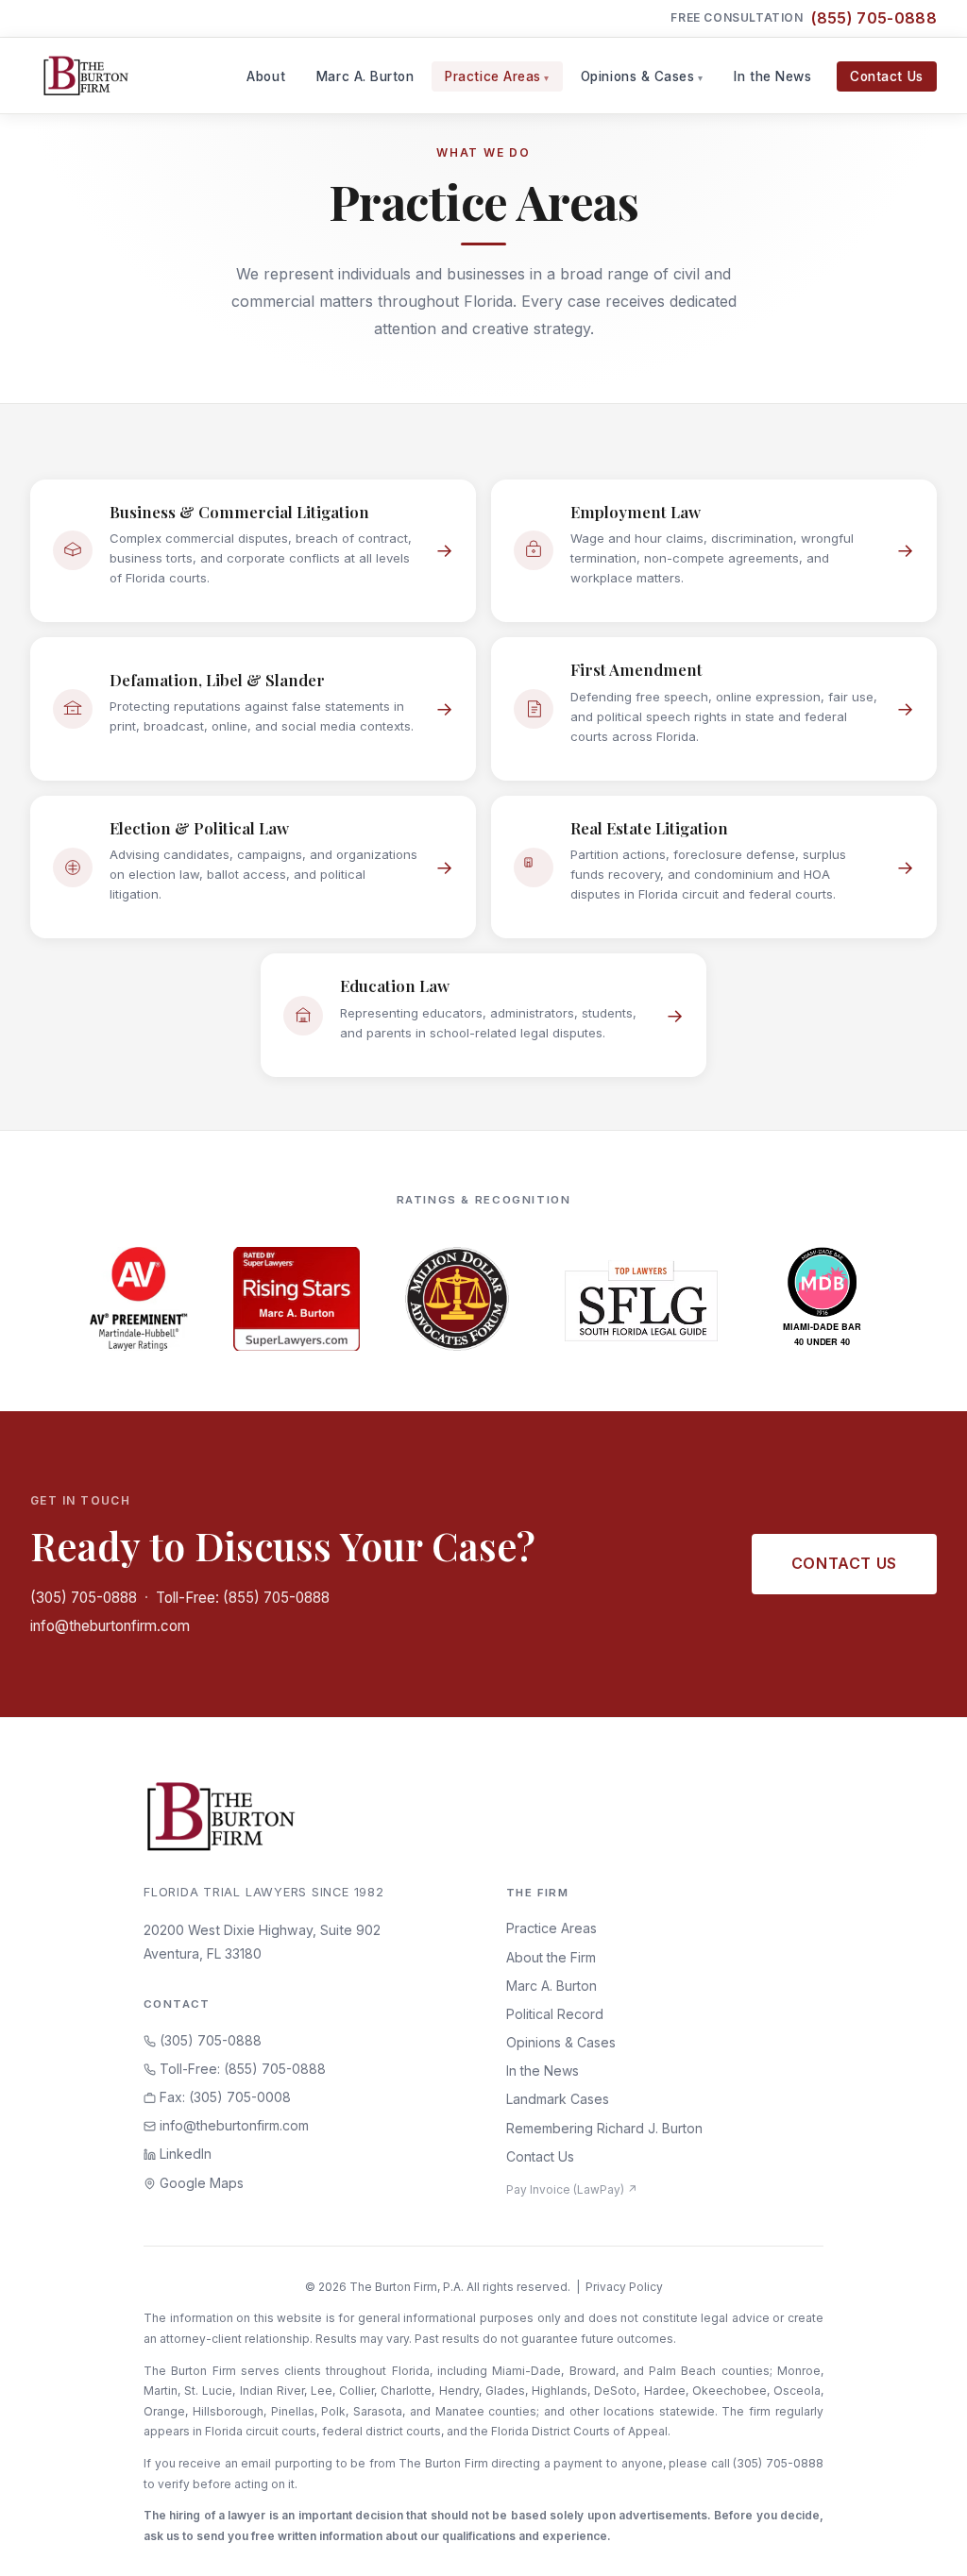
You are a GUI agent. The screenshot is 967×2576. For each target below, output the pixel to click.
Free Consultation (804, 18)
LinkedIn (184, 2154)
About (266, 76)
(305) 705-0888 (84, 1598)
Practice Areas (493, 76)
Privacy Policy (624, 2287)
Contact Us (886, 76)
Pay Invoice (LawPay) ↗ (572, 2189)
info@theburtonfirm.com (110, 1626)
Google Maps (200, 2183)
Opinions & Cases (638, 76)
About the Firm (551, 1957)
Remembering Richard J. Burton (604, 2128)
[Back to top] (923, 2541)
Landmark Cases (558, 2099)
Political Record (555, 2014)
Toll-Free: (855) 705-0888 (243, 1598)
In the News (772, 76)
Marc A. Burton (365, 76)
